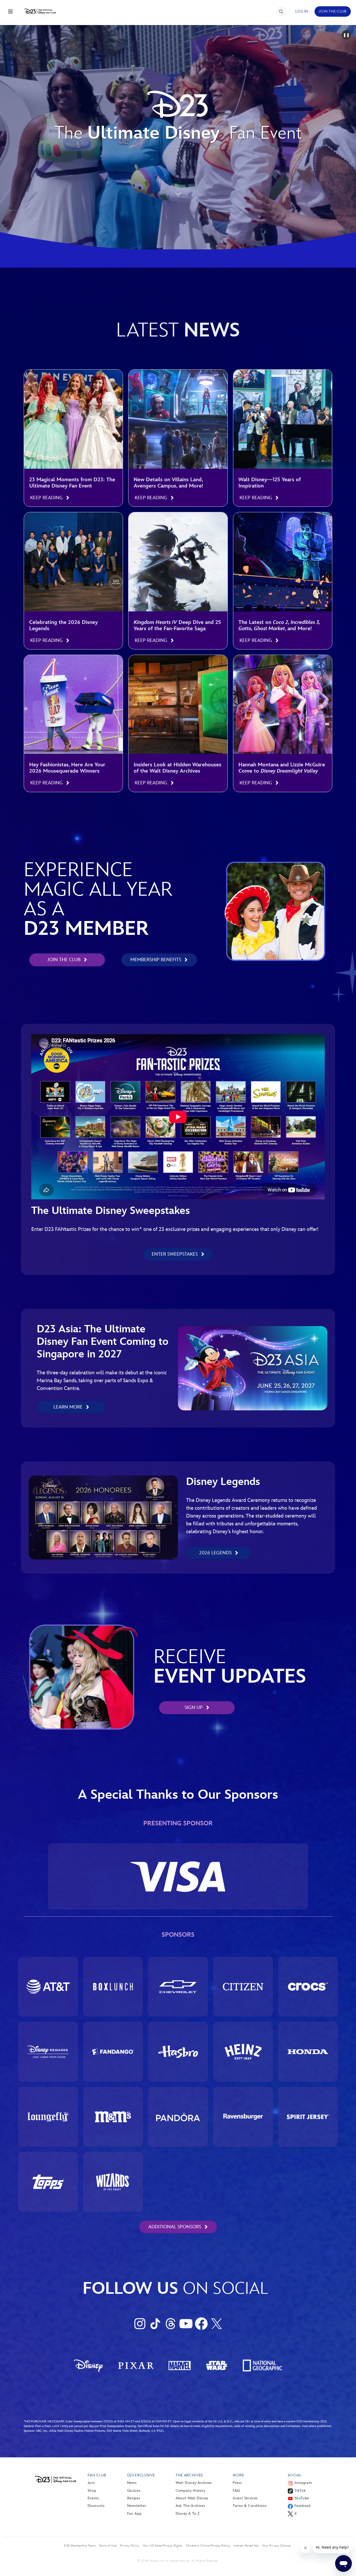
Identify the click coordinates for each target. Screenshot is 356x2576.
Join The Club (333, 11)
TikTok (300, 2491)
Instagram (303, 2483)
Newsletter (137, 2506)
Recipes (134, 2498)
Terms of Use (108, 2545)
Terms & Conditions (250, 2506)
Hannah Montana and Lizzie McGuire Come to (282, 768)
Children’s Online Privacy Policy (208, 2545)
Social (295, 2475)
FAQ (236, 2491)
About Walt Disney (192, 2498)
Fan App (134, 2514)
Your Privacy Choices (277, 2545)
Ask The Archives (190, 2506)
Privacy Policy (130, 2545)
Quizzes (134, 2491)
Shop (92, 2491)
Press (237, 2483)
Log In (302, 11)
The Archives (189, 2475)
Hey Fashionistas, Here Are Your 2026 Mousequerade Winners (67, 768)
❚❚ (346, 35)
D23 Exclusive (141, 2475)
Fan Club (97, 2475)
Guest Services (245, 2498)
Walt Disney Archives (194, 2483)
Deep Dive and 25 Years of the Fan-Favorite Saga (177, 625)
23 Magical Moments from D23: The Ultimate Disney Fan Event (72, 483)
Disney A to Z (188, 2514)
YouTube (302, 2498)
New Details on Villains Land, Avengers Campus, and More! (168, 483)
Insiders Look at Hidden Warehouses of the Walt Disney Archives (177, 768)
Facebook (303, 2506)
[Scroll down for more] (178, 186)
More (238, 2475)
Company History (191, 2491)
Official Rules (151, 2426)
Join (91, 2483)
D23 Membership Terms (80, 2545)
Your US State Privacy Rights (163, 2545)
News (132, 2483)
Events (93, 2498)
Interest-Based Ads (246, 2545)
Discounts (96, 2506)
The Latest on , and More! (279, 625)
